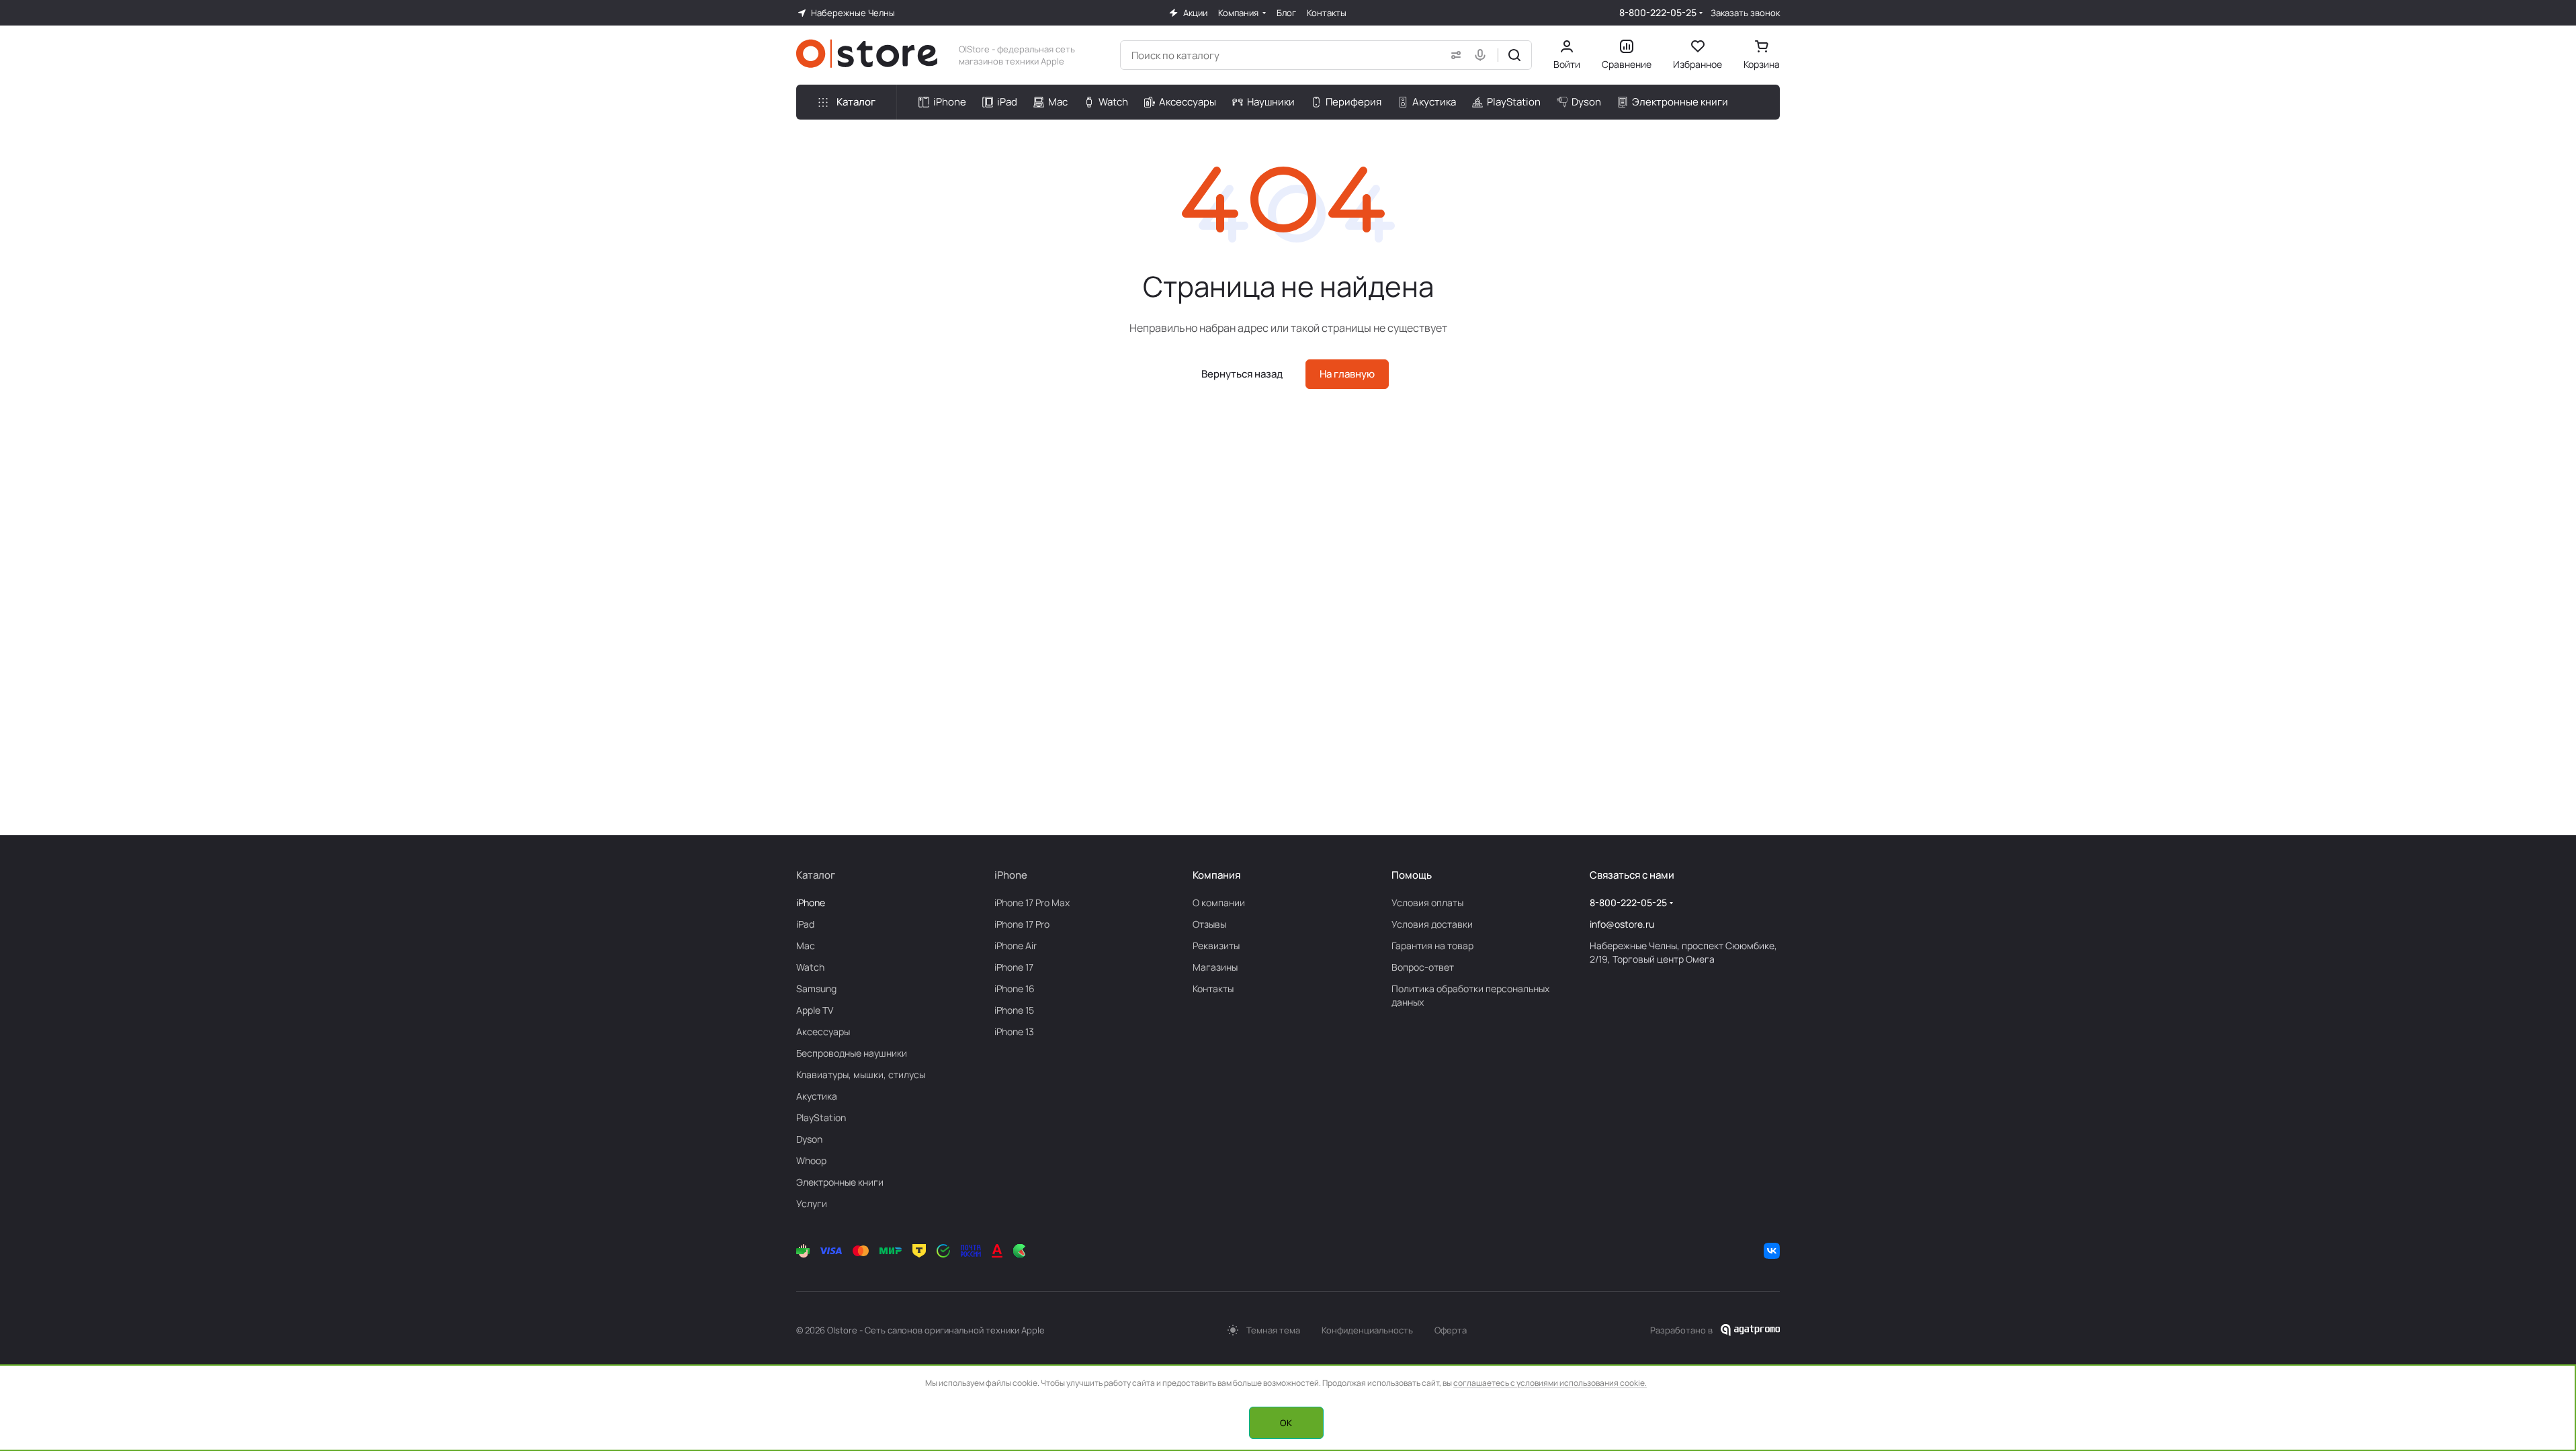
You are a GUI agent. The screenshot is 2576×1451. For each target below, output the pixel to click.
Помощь (1412, 875)
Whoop (811, 1160)
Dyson (809, 1139)
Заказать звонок (1745, 13)
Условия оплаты (1427, 903)
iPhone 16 (1015, 988)
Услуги (812, 1203)
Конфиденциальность (1367, 1330)
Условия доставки (1432, 924)
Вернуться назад (1242, 374)
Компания (1216, 875)
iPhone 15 (1014, 1010)
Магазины (1215, 967)
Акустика (817, 1096)
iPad (805, 924)
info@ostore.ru (1622, 924)
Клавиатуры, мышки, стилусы (861, 1074)
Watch (810, 967)
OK (1286, 1423)
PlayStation (821, 1117)
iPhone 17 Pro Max (1032, 903)
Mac (806, 946)
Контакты (1213, 988)
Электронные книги (840, 1182)
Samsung (816, 988)
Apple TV (815, 1010)
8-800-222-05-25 (1658, 12)
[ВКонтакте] (1772, 1251)
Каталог (816, 875)
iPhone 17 (1014, 967)
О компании (1219, 903)
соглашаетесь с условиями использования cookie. (1550, 1383)
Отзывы (1209, 924)
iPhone (811, 903)
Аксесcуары (823, 1031)
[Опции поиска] (1453, 55)
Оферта (1451, 1330)
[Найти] (1514, 55)
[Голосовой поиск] (1483, 55)
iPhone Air (1016, 946)
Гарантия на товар (1432, 946)
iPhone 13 (1014, 1031)
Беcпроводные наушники (852, 1053)
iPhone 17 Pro (1022, 924)
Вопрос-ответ (1423, 967)
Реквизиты (1216, 946)
